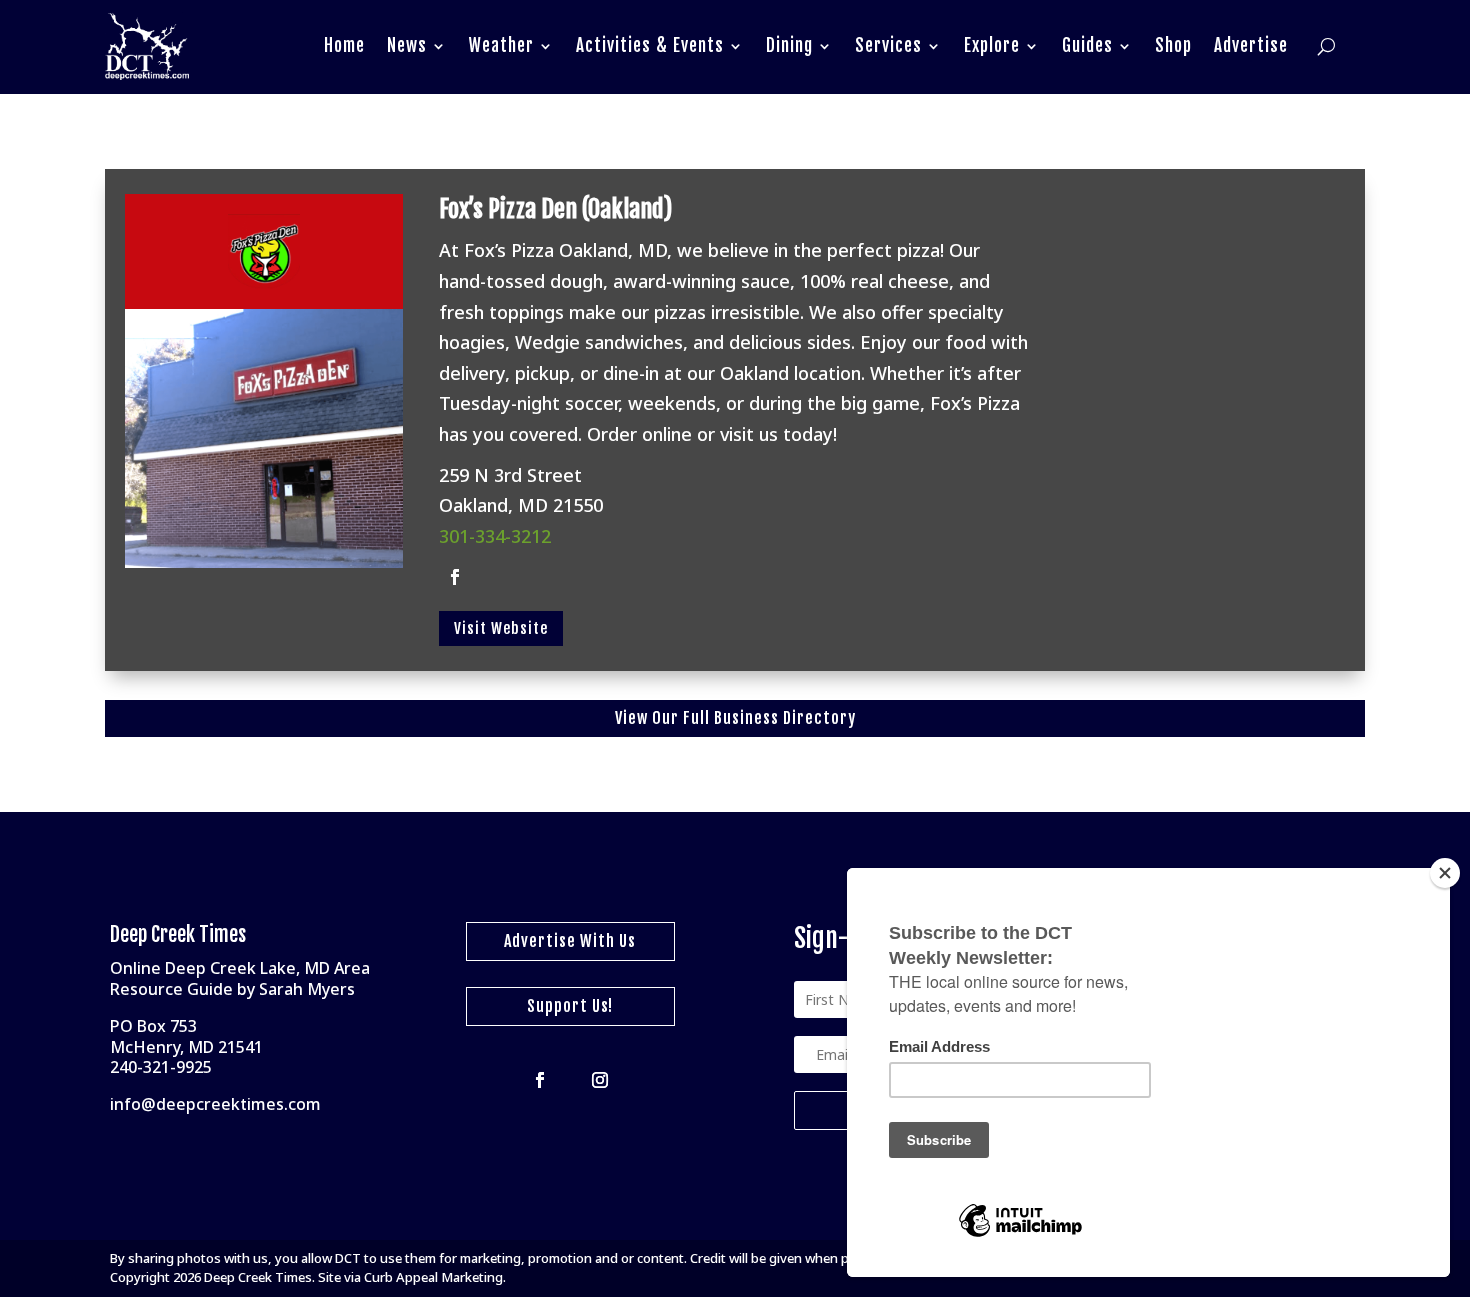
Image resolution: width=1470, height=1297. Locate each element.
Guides (1087, 45)
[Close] (1445, 873)
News (407, 45)
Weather (501, 45)
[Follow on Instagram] (600, 1080)
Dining (789, 45)
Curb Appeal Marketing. (435, 1277)
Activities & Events (650, 45)
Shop (1173, 45)
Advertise (1251, 45)
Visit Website (501, 628)
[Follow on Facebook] (455, 577)
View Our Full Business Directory (735, 718)
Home (344, 45)
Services (888, 45)
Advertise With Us (570, 941)
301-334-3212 (495, 536)
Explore (992, 45)
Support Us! (570, 1006)
